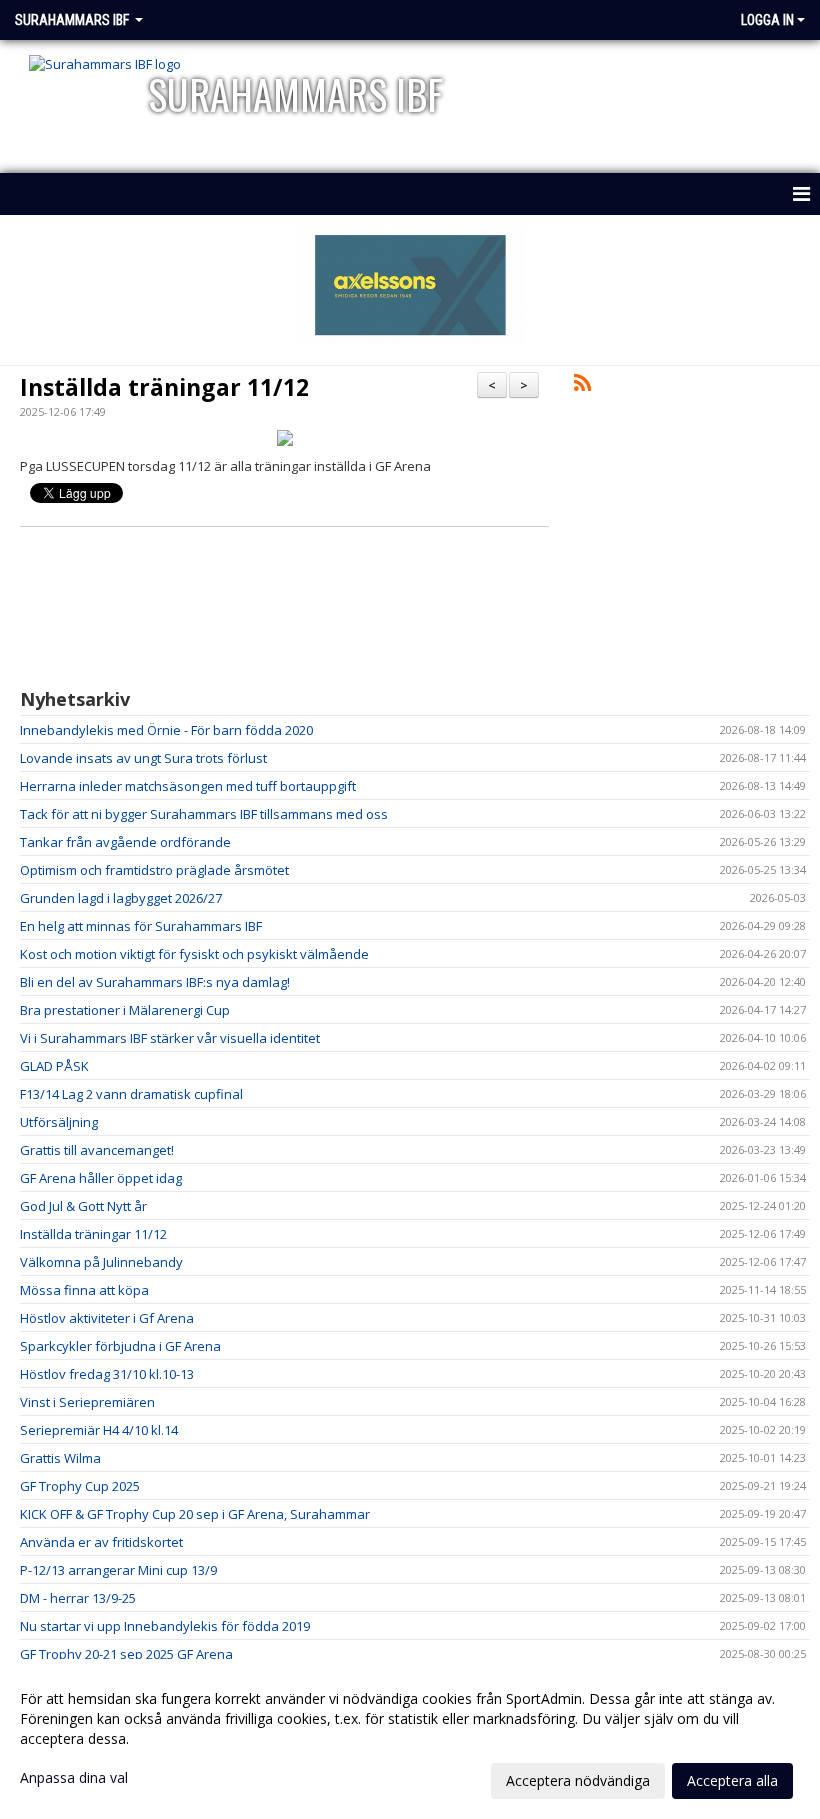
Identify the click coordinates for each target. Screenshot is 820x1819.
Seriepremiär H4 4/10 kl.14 (99, 1430)
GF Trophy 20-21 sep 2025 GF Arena (126, 1654)
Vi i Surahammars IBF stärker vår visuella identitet (170, 1038)
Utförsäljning (59, 1122)
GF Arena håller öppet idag (101, 1178)
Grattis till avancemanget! (97, 1150)
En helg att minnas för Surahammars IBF (141, 926)
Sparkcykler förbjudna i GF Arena (120, 1346)
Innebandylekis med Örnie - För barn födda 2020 (166, 730)
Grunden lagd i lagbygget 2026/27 (121, 898)
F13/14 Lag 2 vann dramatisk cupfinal (131, 1094)
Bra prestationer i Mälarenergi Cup (125, 1010)
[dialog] (410, 1739)
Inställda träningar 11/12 (164, 387)
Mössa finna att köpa (84, 1290)
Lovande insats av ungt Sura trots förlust (143, 758)
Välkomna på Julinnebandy (101, 1262)
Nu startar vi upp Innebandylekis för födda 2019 (165, 1626)
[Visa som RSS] (582, 386)
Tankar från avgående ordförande (125, 842)
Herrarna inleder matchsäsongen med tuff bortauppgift (188, 786)
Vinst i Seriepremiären (87, 1402)
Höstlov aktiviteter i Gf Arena (107, 1318)
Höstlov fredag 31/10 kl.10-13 (107, 1374)
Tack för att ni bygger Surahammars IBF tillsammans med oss (204, 814)
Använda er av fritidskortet (101, 1542)
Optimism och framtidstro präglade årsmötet (154, 870)
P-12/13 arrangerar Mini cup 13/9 (118, 1570)
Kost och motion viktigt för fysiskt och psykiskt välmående (194, 954)
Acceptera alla (732, 1780)
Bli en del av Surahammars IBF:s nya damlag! (155, 982)
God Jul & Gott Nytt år (83, 1206)
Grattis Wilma (60, 1458)
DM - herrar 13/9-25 (78, 1598)
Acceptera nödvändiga (578, 1780)
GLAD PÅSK (54, 1066)
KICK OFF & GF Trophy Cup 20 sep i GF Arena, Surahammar (195, 1514)
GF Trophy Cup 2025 (80, 1486)
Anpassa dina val (74, 1778)
